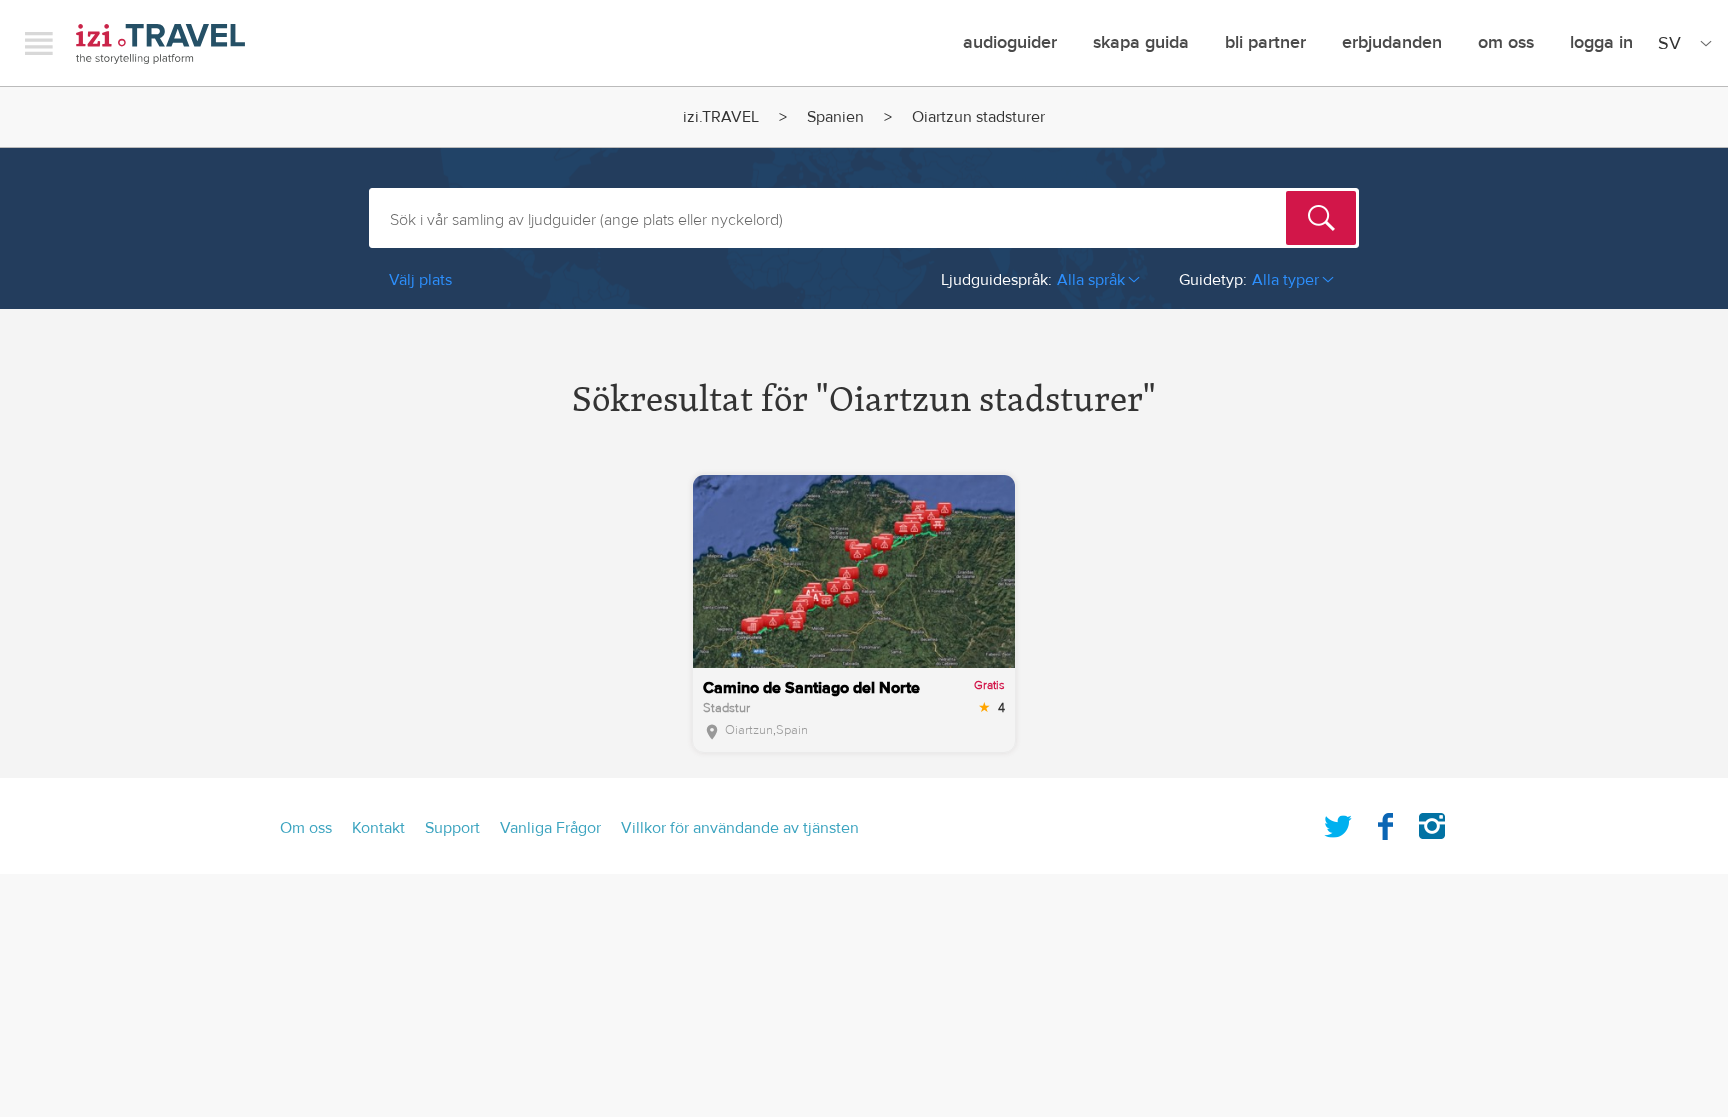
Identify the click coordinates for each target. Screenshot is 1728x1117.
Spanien (835, 117)
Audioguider (1010, 42)
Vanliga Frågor (550, 828)
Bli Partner (1265, 42)
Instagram (1432, 822)
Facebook (1385, 822)
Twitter (1338, 822)
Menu (39, 43)
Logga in (1601, 42)
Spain (792, 730)
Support (452, 828)
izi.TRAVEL (160, 43)
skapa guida (1141, 42)
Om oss (1506, 42)
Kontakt (378, 828)
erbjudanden (1392, 42)
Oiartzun (749, 730)
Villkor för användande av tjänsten (740, 828)
